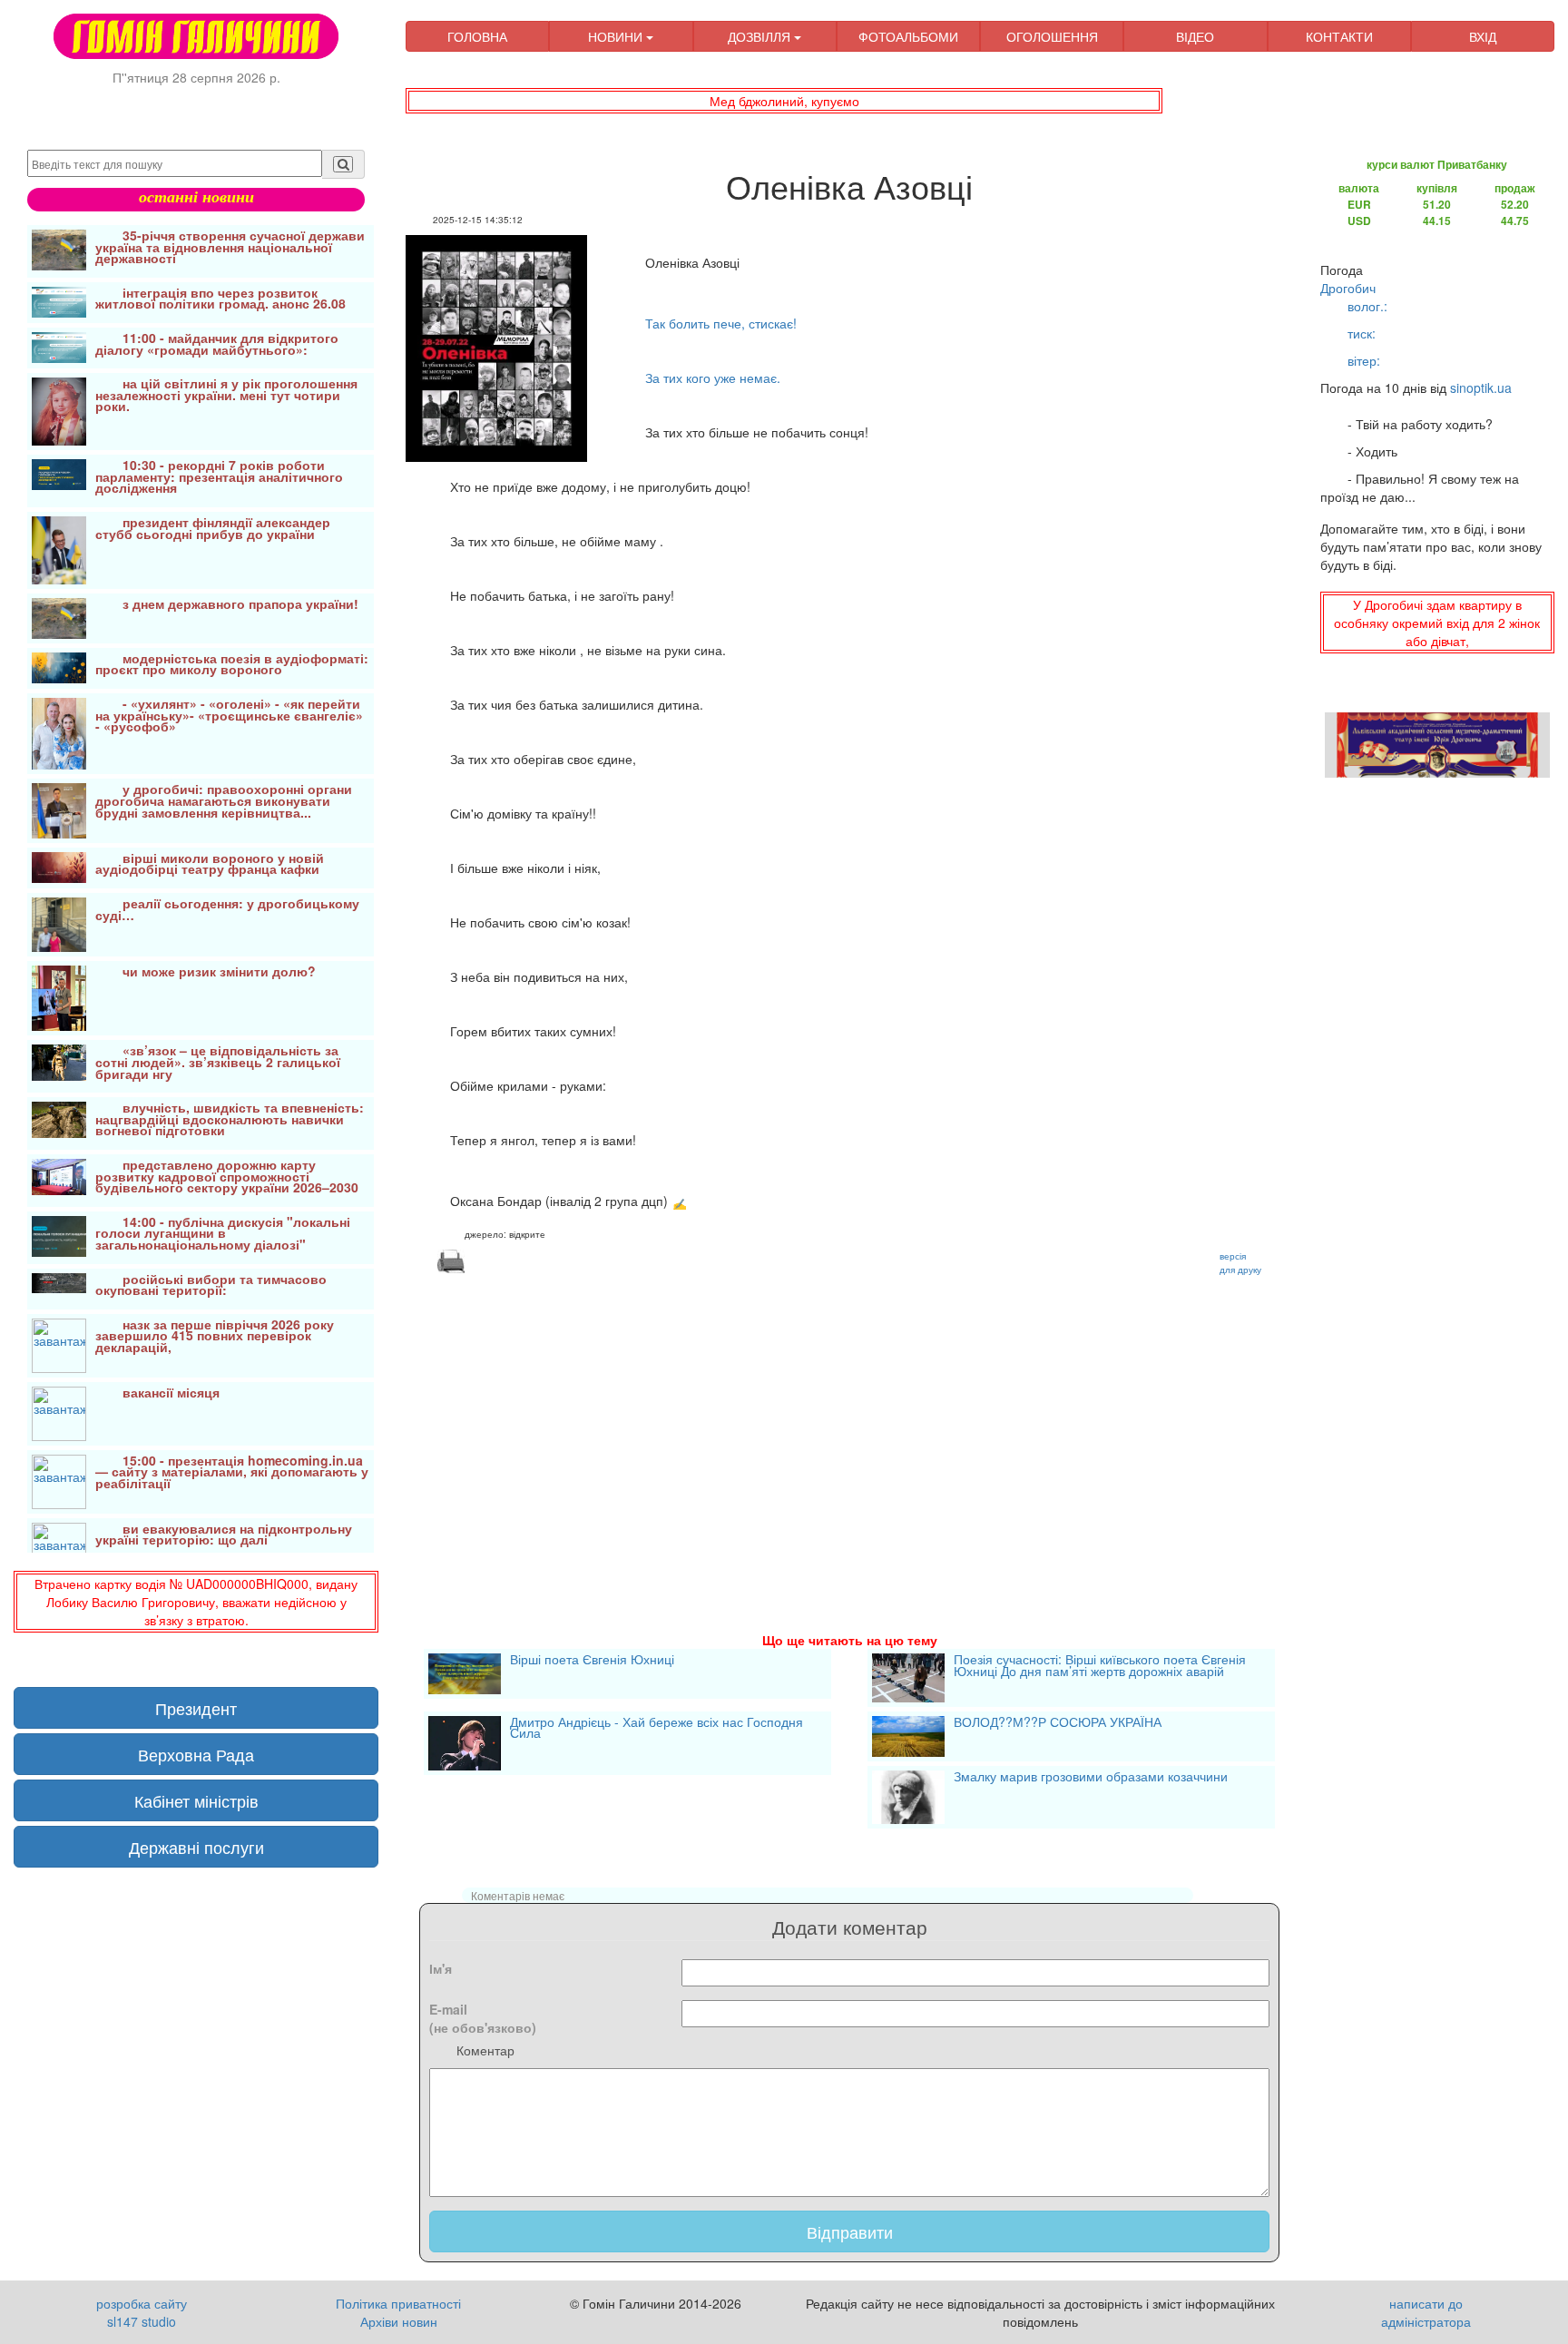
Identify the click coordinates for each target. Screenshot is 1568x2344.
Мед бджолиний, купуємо (784, 101)
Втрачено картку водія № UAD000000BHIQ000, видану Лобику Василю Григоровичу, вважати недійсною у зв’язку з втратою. (196, 1602)
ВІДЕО (1195, 36)
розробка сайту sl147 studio (142, 2312)
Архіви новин (399, 2321)
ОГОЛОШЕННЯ (1052, 36)
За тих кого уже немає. (713, 378)
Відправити (850, 2231)
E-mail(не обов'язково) (483, 2018)
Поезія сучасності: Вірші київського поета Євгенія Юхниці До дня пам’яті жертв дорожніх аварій (1100, 1667)
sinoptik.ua (1481, 387)
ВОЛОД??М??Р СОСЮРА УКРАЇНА (1058, 1723)
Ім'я (441, 1968)
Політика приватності (398, 2303)
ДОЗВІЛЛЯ (761, 36)
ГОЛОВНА (477, 36)
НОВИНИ (617, 36)
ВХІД (1483, 36)
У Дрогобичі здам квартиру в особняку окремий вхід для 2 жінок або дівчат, (1437, 623)
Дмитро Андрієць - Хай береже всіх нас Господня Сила (657, 1729)
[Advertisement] (849, 1431)
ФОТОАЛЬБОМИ (908, 36)
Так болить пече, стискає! (721, 323)
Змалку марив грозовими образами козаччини (1091, 1778)
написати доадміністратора (1426, 2312)
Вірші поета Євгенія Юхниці (592, 1661)
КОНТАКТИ (1339, 36)
